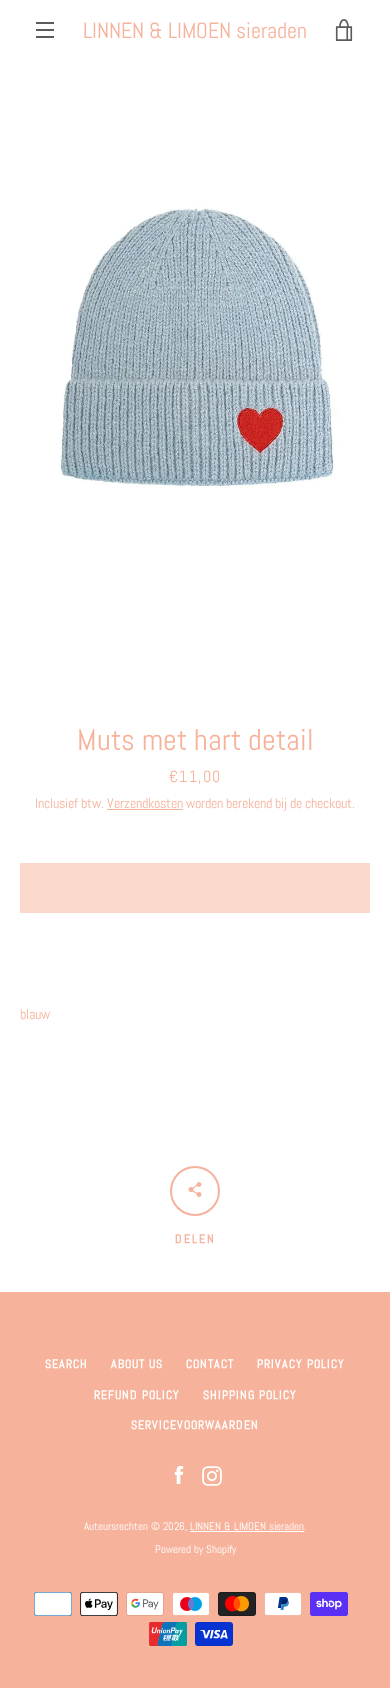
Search (66, 1364)
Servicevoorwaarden (195, 1425)
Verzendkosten (145, 803)
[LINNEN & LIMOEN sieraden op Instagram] (212, 1475)
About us (137, 1364)
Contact (210, 1364)
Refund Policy (137, 1395)
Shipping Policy (250, 1395)
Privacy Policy (301, 1364)
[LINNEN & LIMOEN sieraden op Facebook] (179, 1475)
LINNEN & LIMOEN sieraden (195, 30)
